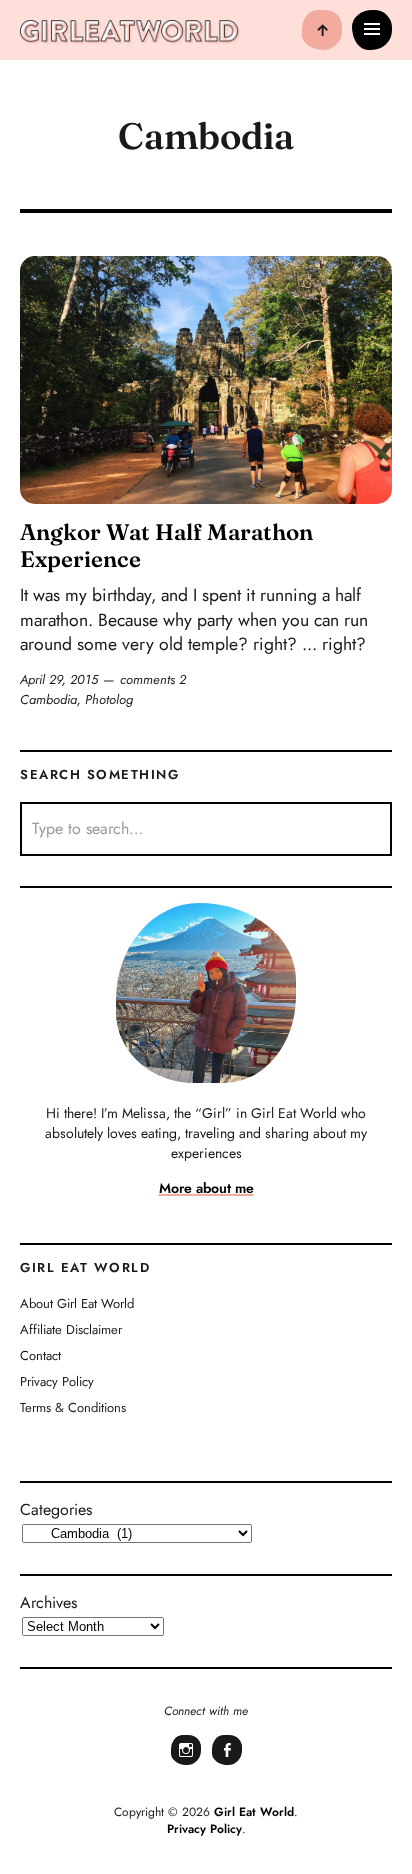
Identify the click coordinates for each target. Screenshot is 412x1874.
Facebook (227, 1763)
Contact (40, 1355)
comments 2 (153, 679)
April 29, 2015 (59, 679)
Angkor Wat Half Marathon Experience (166, 545)
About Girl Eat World (77, 1303)
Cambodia (48, 699)
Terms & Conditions (73, 1407)
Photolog (109, 699)
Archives (48, 1602)
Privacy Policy (57, 1381)
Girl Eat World (254, 1812)
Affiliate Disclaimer (71, 1329)
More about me (206, 1188)
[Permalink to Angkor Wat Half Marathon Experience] (206, 380)
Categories (56, 1509)
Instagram (186, 1763)
